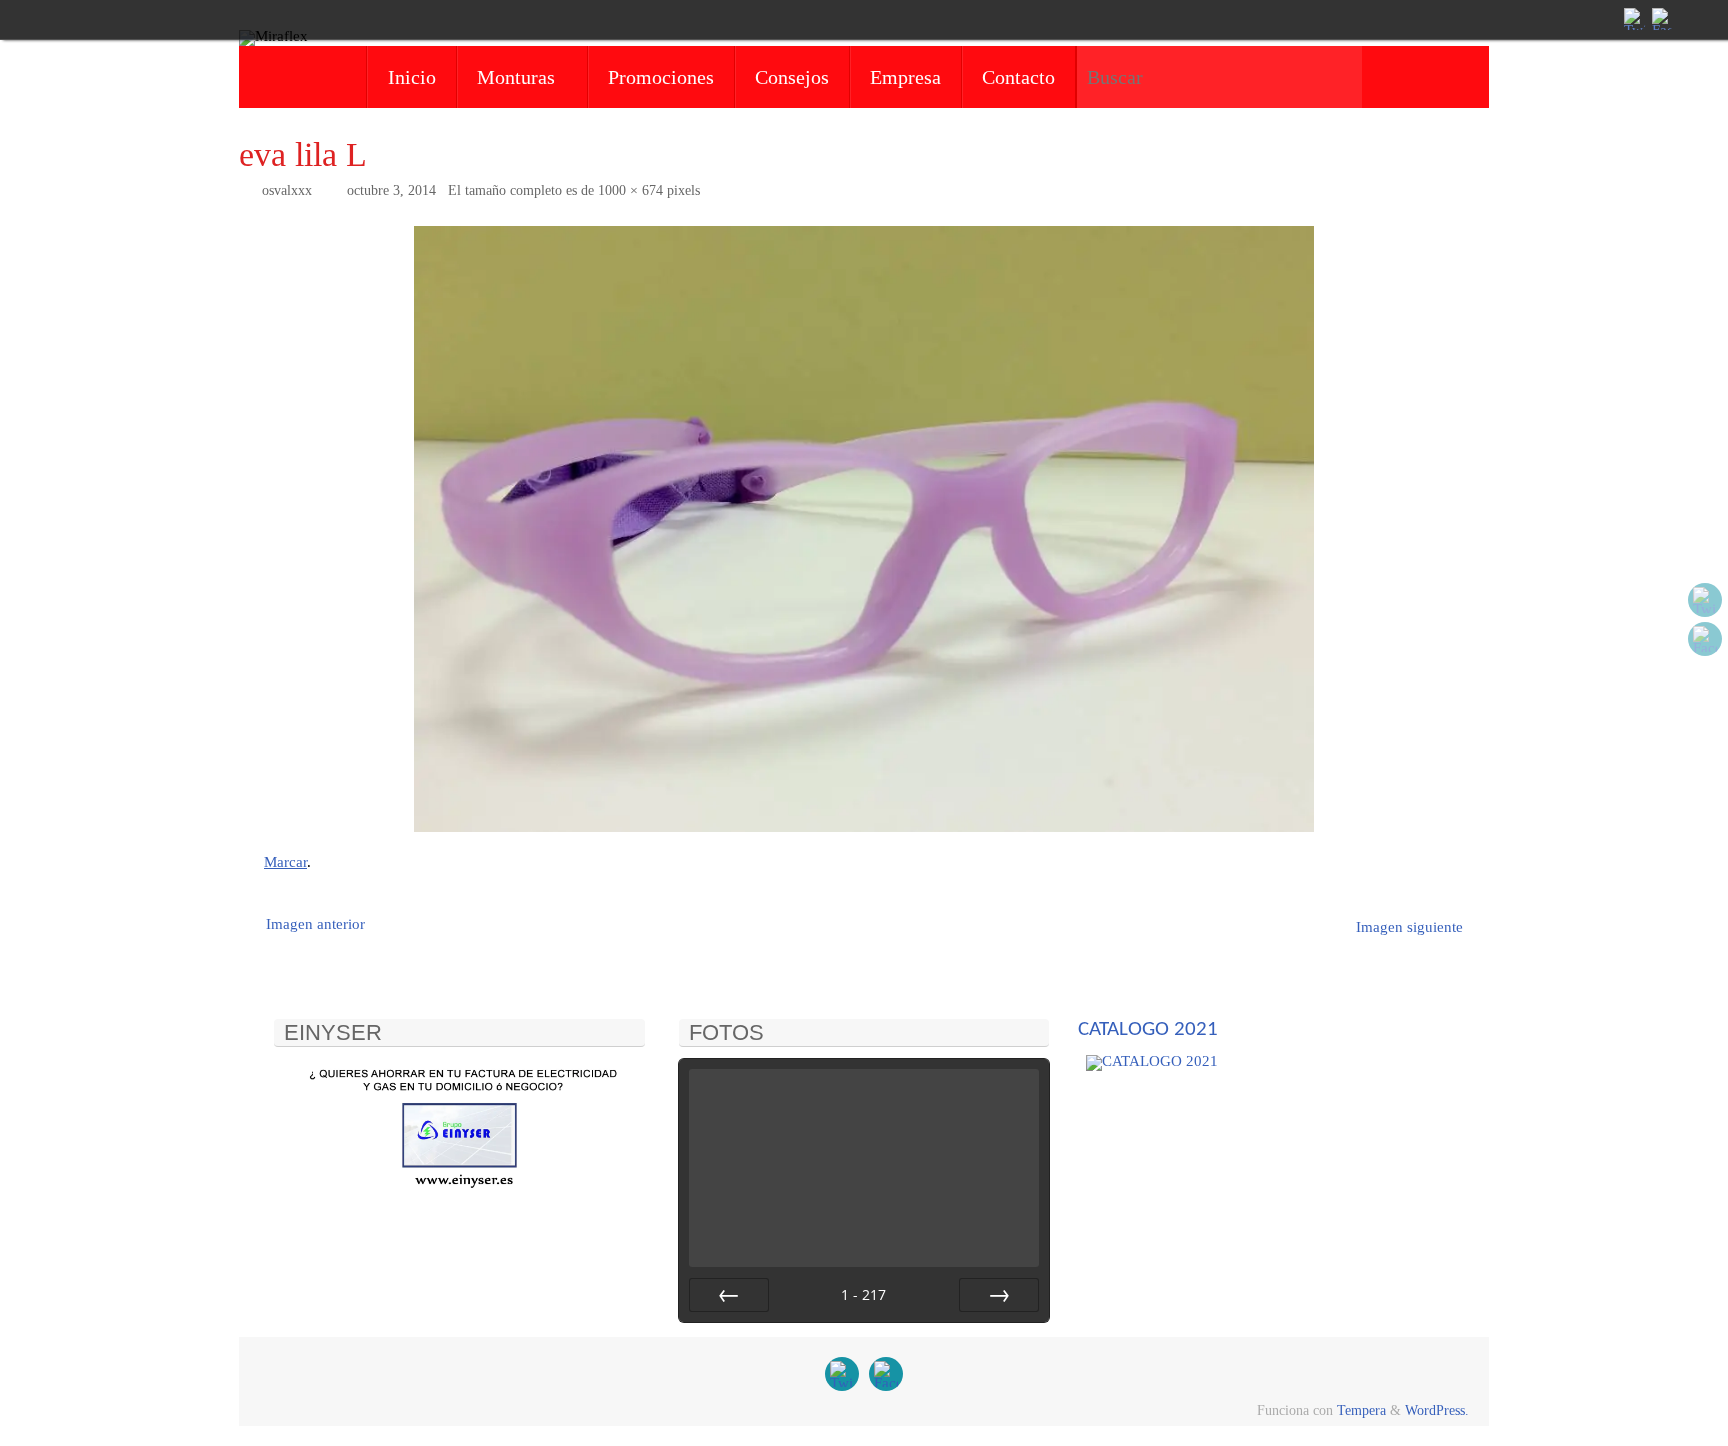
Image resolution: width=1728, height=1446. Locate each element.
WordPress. (1437, 1410)
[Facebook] (1661, 19)
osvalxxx (287, 190)
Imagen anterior (315, 924)
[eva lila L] (864, 529)
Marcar (285, 862)
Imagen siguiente (1409, 927)
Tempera (1361, 1410)
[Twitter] (1633, 19)
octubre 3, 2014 (391, 190)
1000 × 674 (630, 190)
